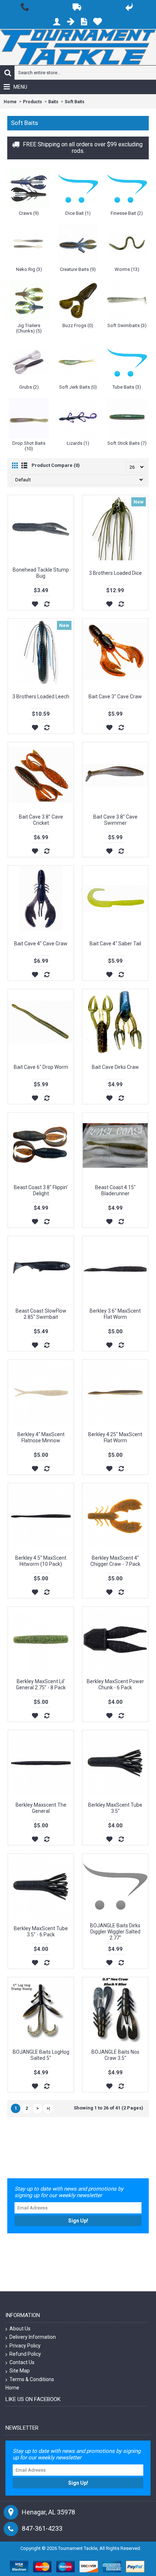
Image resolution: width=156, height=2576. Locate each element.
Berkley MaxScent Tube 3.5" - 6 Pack (41, 1931)
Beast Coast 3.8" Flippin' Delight (41, 1190)
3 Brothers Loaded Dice (115, 573)
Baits (53, 102)
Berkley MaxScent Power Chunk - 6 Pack (115, 1684)
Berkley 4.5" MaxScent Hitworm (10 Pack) (41, 1561)
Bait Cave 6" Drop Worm (41, 1067)
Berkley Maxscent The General (41, 1808)
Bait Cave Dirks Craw (115, 1067)
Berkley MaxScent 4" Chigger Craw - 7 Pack (115, 1561)
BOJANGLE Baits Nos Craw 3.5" (115, 2055)
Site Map (20, 2371)
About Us (20, 2329)
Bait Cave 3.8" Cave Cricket (41, 820)
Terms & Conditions (32, 2379)
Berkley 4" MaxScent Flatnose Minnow (41, 1437)
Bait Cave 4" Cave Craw (41, 944)
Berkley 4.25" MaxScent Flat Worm (115, 1437)
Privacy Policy (25, 2346)
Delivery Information (33, 2337)
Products (32, 102)
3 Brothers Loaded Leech (41, 697)
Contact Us (22, 2362)
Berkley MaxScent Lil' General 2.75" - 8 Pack (41, 1684)
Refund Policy (25, 2354)
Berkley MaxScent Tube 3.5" (115, 1808)
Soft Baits (75, 102)
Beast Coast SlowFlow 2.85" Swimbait (41, 1314)
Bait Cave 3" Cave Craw (115, 697)
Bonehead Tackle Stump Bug (41, 573)
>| (48, 2108)
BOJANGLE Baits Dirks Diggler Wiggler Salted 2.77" (115, 1932)
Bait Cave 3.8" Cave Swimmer (115, 820)
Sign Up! (78, 2221)
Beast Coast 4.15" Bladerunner (115, 1190)
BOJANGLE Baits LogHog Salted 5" (41, 2055)
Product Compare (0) (56, 465)
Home (10, 102)
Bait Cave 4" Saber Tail (115, 944)
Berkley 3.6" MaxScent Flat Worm (115, 1314)
